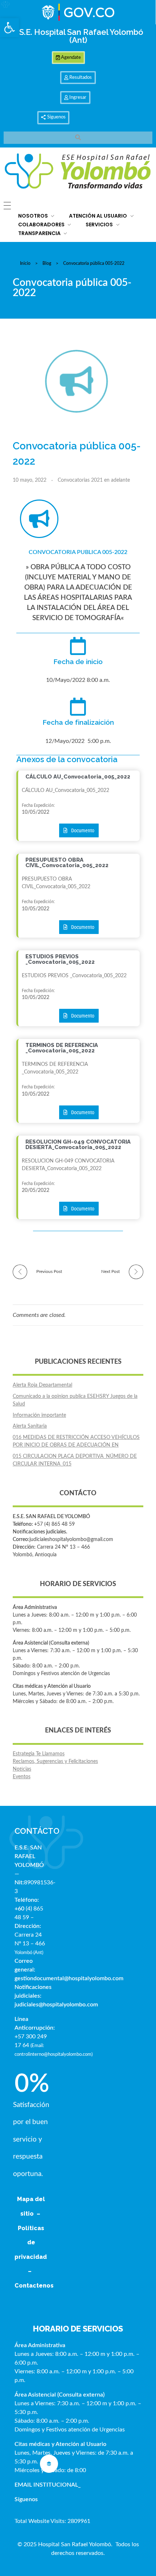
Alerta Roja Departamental (42, 1385)
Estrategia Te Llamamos (39, 1754)
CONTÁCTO (37, 1831)
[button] (9, 28)
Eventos (22, 1777)
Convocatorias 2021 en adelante (94, 480)
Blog (47, 263)
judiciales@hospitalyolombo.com (56, 2005)
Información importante (39, 1415)
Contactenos (34, 2286)
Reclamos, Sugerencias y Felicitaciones (55, 1762)
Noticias (22, 1769)
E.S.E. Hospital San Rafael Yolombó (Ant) (78, 36)
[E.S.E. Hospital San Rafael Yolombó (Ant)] (78, 172)
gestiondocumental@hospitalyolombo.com (69, 1978)
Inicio (25, 263)
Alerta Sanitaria (30, 1426)
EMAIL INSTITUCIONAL (46, 2485)
